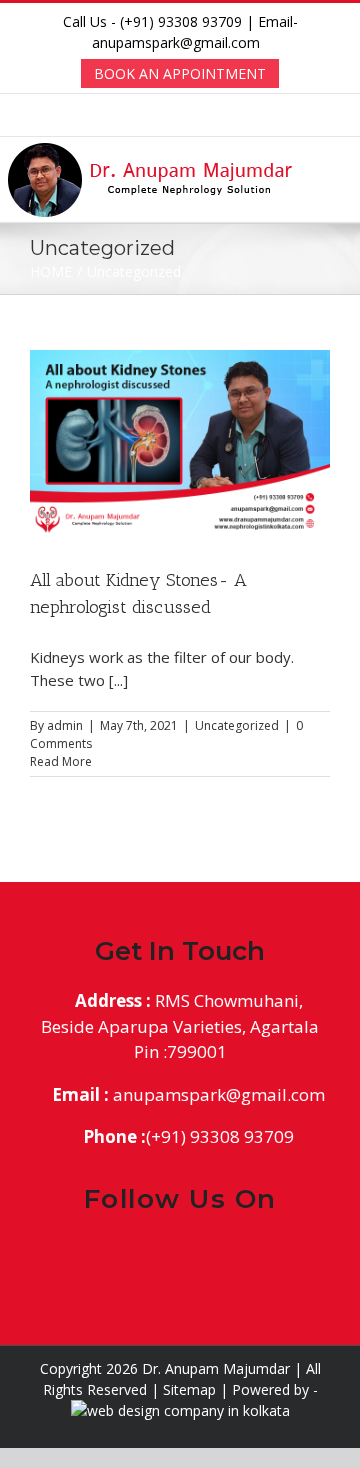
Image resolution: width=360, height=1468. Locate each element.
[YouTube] (231, 1259)
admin (65, 725)
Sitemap (189, 1389)
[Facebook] (129, 1259)
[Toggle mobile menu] (347, 172)
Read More (61, 761)
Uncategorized (237, 725)
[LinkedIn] (197, 1259)
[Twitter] (163, 1259)
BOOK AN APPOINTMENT (180, 73)
